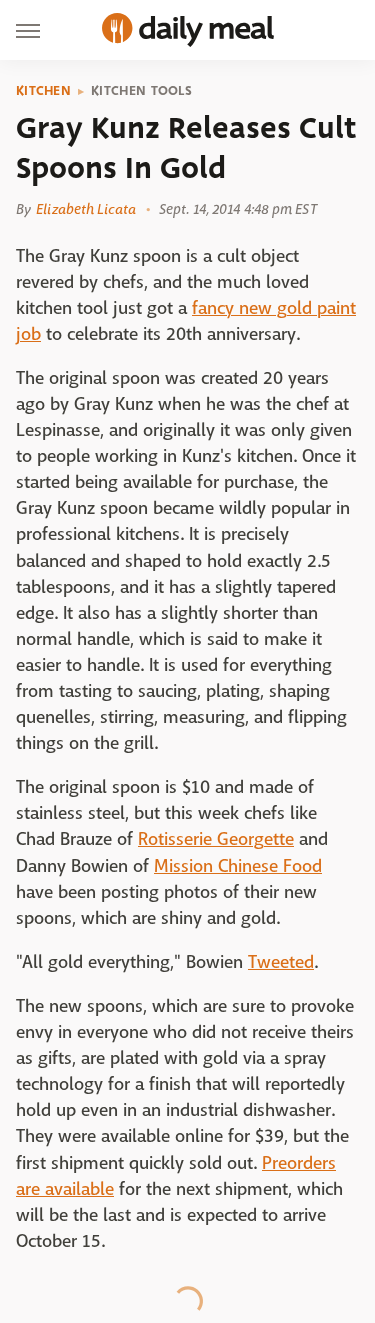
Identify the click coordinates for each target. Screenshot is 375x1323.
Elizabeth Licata (86, 209)
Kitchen (43, 91)
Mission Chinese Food (238, 866)
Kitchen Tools (141, 91)
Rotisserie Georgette (216, 839)
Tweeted (281, 962)
